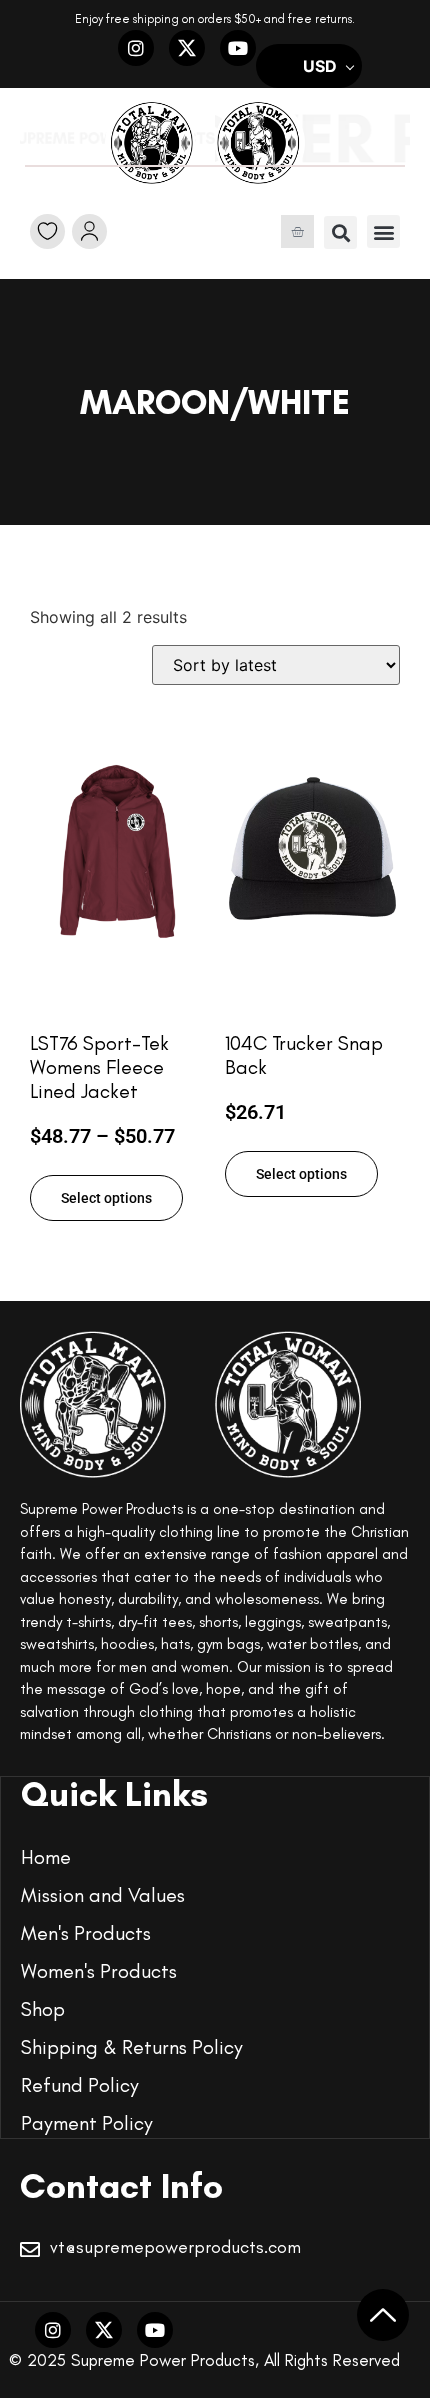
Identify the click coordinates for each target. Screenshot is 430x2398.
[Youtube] (238, 48)
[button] (340, 232)
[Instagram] (136, 48)
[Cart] (297, 231)
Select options (106, 1198)
